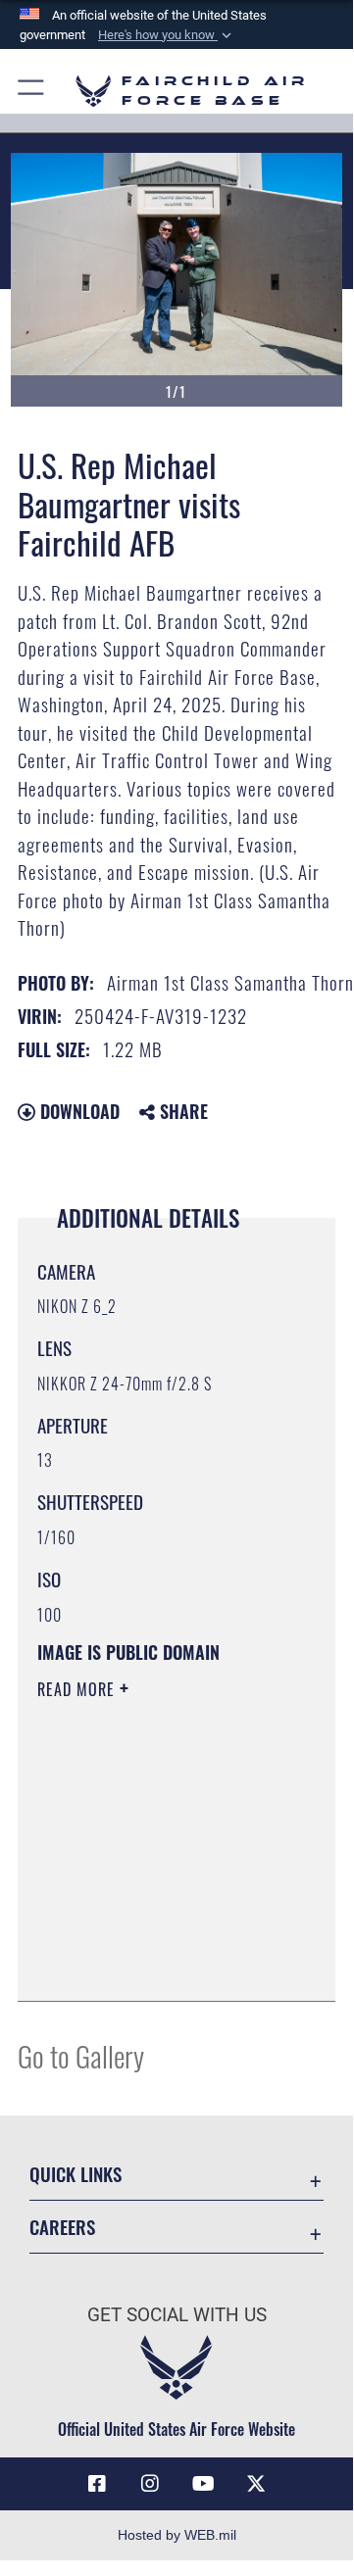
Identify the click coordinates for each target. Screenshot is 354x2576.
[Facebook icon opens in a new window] (97, 2484)
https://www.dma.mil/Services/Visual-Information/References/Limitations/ (156, 1965)
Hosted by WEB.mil (177, 2535)
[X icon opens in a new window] (256, 2484)
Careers (62, 2227)
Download (77, 1111)
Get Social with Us (177, 2315)
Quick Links (76, 2174)
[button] (167, 35)
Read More (78, 1689)
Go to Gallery (81, 2055)
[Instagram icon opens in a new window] (150, 2484)
